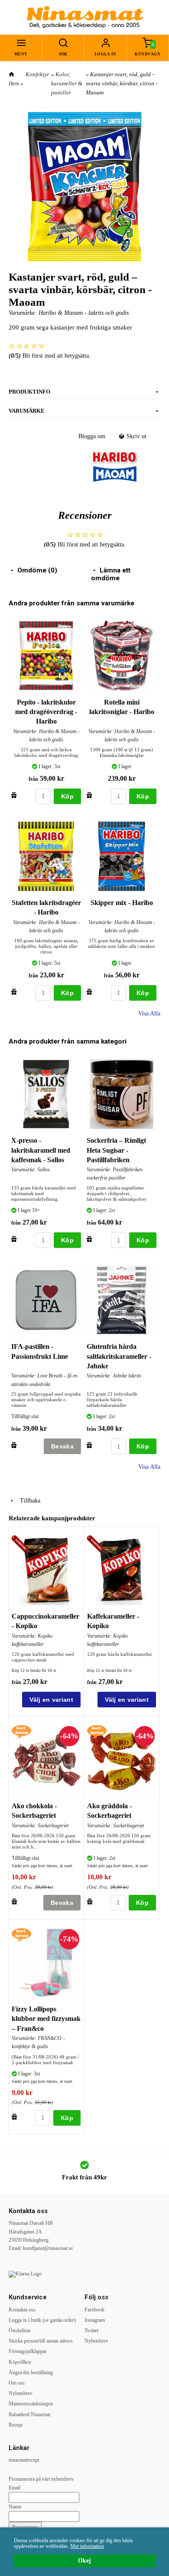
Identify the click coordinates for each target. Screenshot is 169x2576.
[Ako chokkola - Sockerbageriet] (21, 1731)
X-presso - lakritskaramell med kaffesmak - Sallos (41, 1150)
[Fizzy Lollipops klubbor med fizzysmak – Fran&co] (21, 1934)
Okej (84, 2561)
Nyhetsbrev (21, 2393)
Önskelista (19, 2330)
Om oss (17, 2383)
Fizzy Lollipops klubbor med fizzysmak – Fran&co (46, 2019)
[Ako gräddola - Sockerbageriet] (97, 1731)
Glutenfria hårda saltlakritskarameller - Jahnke (119, 1356)
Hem (14, 83)
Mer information (87, 2546)
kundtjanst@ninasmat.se (48, 2248)
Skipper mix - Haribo (122, 903)
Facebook (94, 2310)
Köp (67, 796)
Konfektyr (37, 74)
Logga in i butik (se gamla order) (42, 2320)
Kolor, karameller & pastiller (67, 83)
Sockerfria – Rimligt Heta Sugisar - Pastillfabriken (116, 1150)
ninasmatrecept (24, 2460)
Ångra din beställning (31, 2372)
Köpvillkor (20, 2362)
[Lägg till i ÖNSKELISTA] (14, 795)
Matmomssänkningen (31, 2404)
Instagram (95, 2320)
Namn (15, 2507)
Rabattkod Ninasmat (29, 2414)
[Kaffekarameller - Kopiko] (97, 1545)
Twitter (92, 2330)
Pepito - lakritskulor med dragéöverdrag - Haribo (46, 712)
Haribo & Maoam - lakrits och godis (84, 313)
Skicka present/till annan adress (41, 2341)
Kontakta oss (22, 2310)
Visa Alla (149, 1013)
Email (15, 2488)
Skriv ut (136, 436)
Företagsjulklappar (28, 2351)
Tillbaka (28, 1501)
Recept (16, 2425)
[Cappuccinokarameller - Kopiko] (21, 1545)
